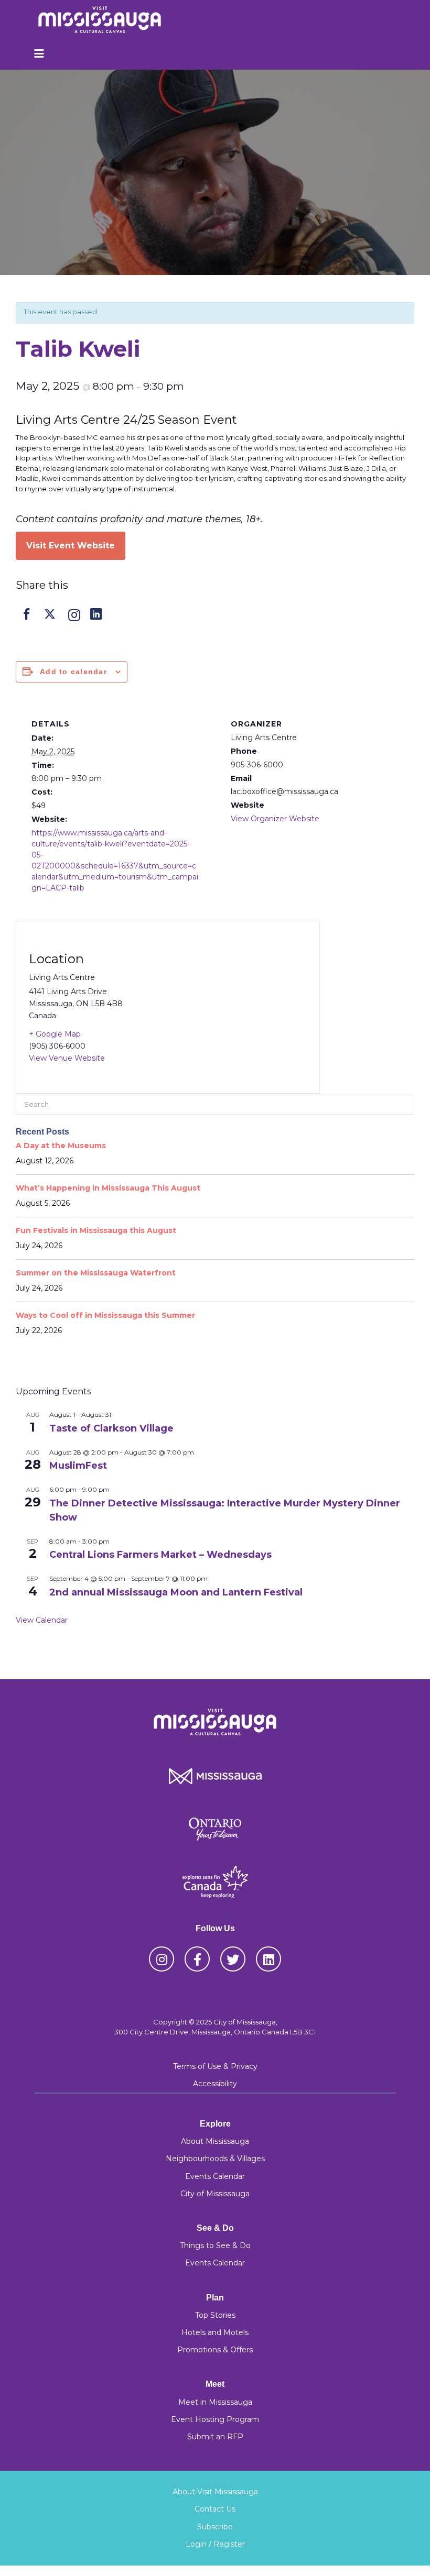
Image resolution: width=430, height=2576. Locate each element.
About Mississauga (215, 2141)
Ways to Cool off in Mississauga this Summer (105, 1315)
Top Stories (215, 2315)
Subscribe (215, 2527)
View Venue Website (67, 1058)
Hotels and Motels (215, 2332)
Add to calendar (73, 671)
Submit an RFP (215, 2437)
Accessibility (215, 2084)
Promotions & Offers (215, 2350)
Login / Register (215, 2544)
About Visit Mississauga (215, 2492)
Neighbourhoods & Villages (215, 2159)
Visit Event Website (71, 546)
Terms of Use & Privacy (215, 2066)
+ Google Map (55, 1034)
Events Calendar (215, 2176)
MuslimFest (78, 1466)
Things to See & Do (215, 2245)
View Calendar (42, 1620)
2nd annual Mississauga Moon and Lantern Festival (177, 1592)
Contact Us (215, 2509)
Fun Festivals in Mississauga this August (96, 1230)
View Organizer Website (275, 819)
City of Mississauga (215, 2194)
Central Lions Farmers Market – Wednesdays (160, 1555)
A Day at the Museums (61, 1146)
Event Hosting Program (215, 2419)
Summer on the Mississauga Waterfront (96, 1273)
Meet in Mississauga (215, 2402)
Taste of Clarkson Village (111, 1428)
